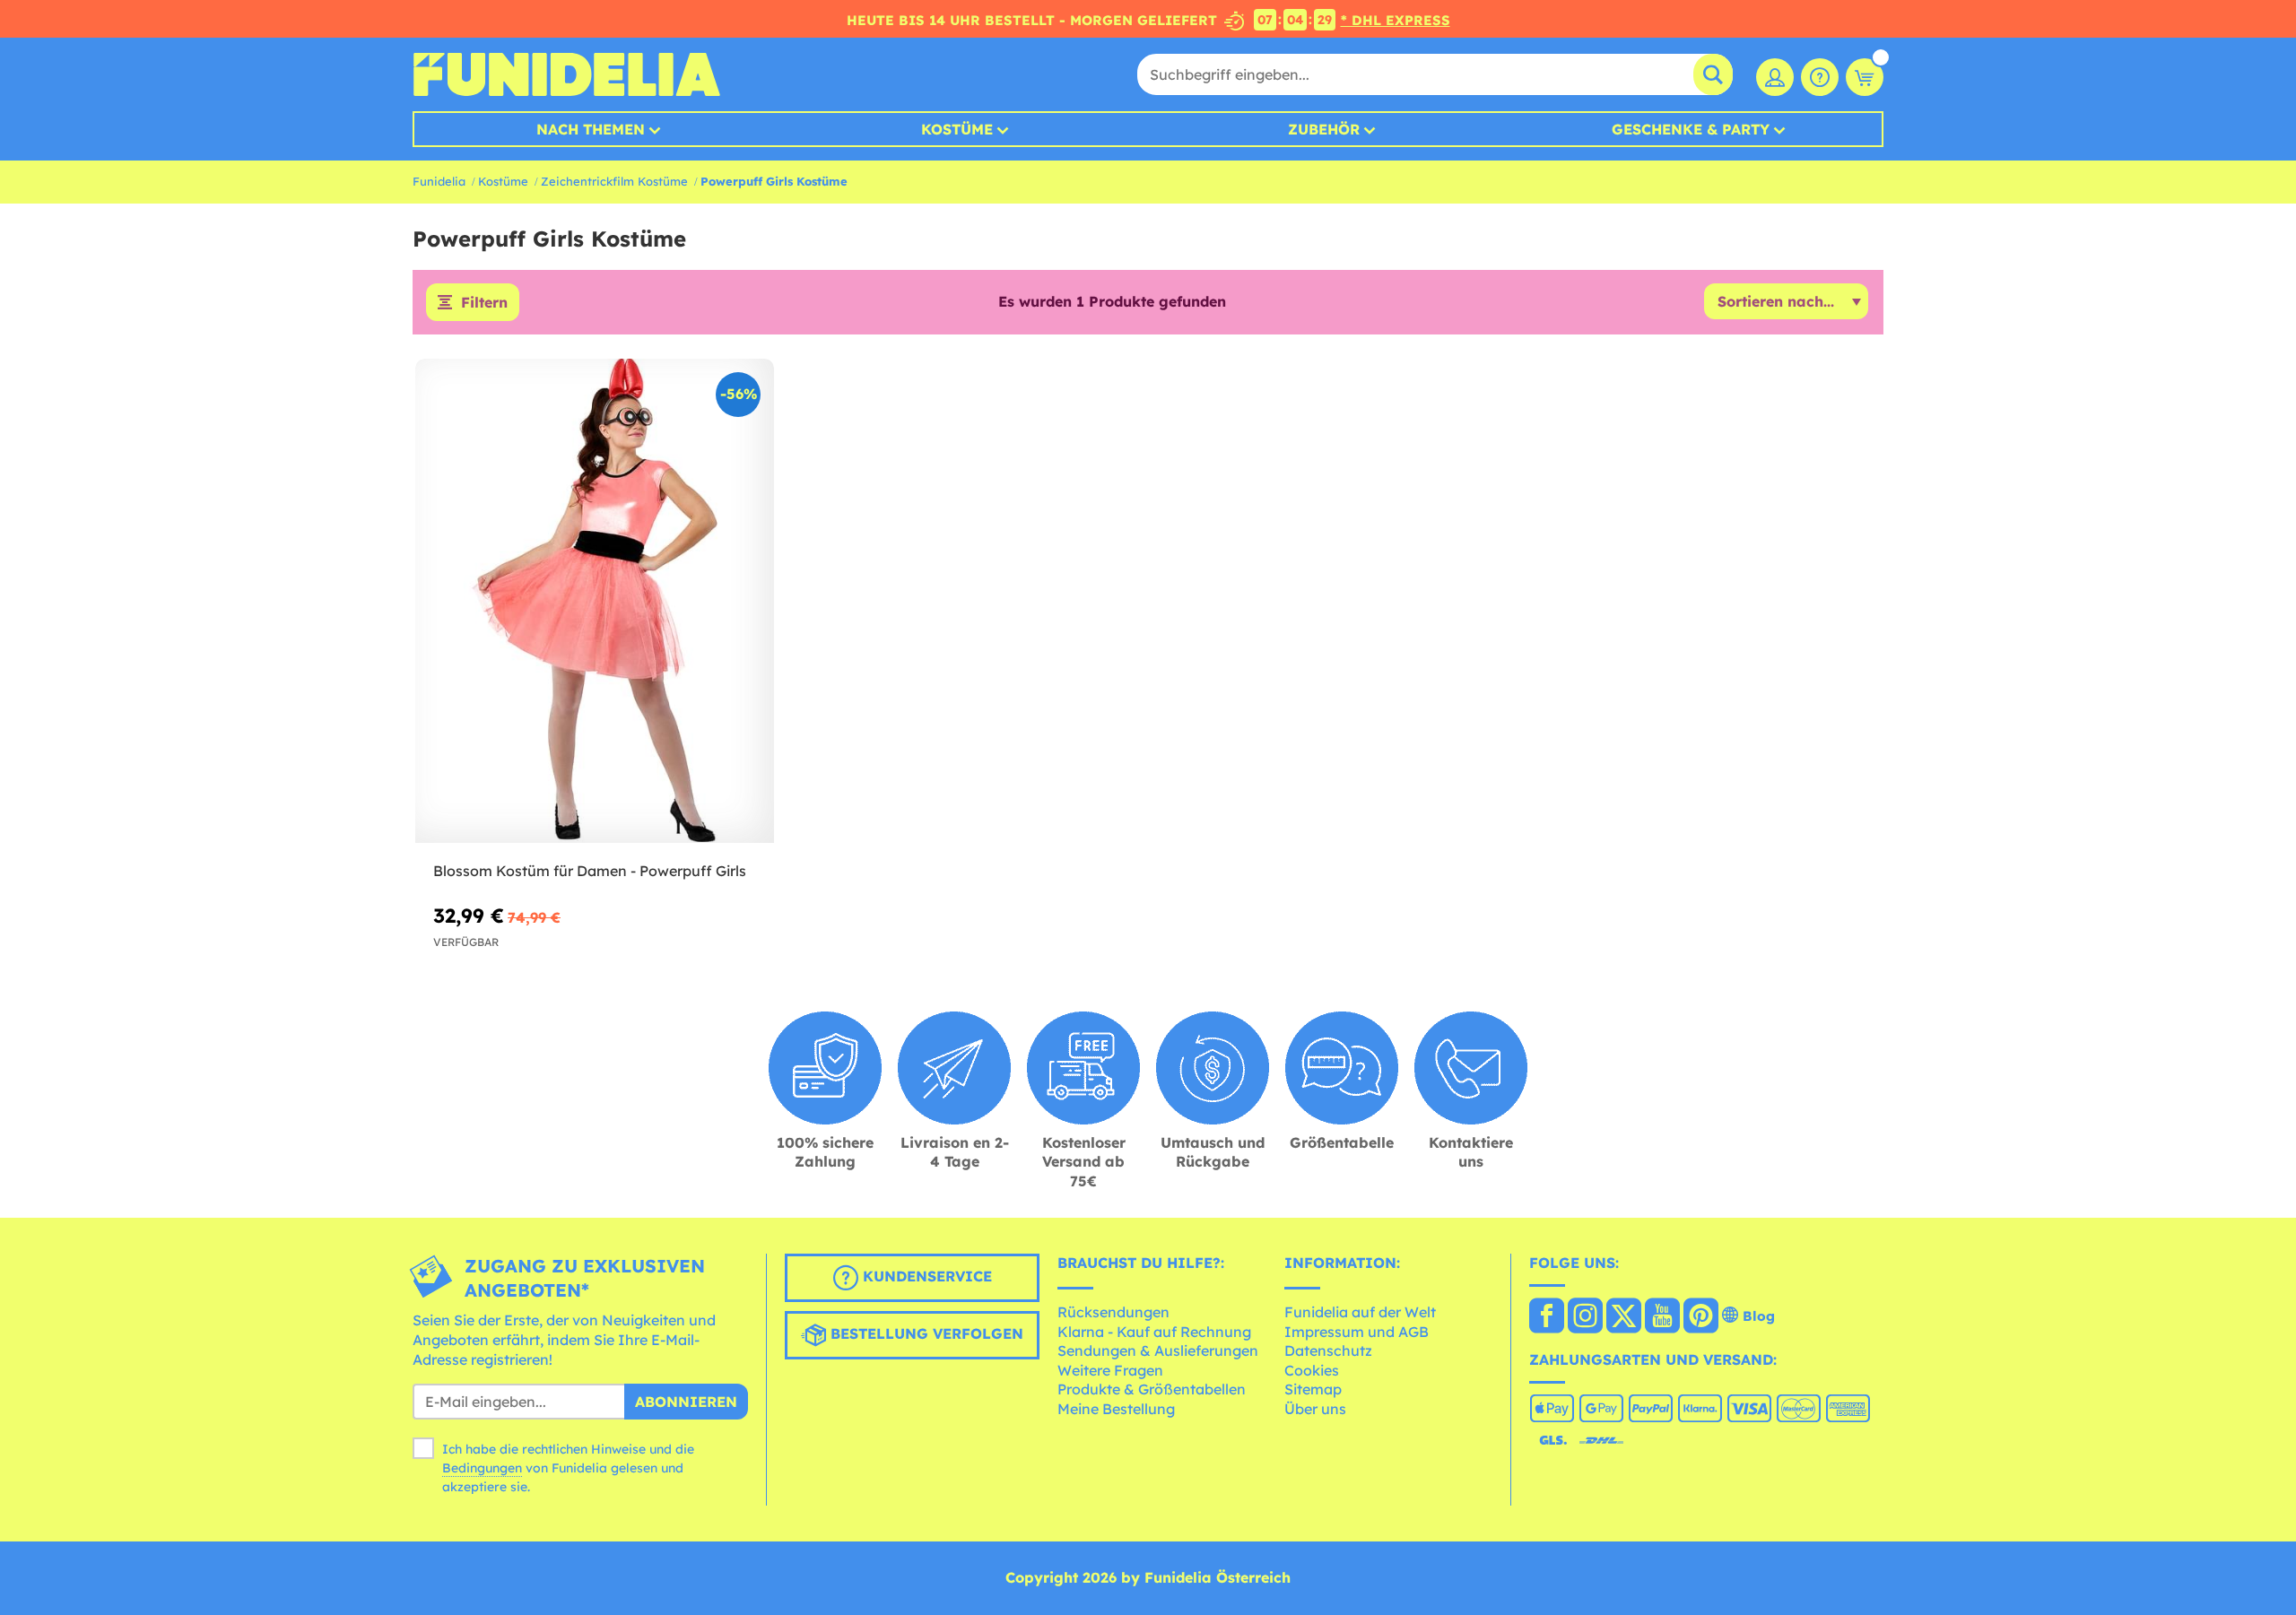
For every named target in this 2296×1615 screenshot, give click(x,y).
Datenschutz (1328, 1350)
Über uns (1315, 1409)
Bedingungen (482, 1468)
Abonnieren (686, 1402)
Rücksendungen (1113, 1312)
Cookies (1312, 1370)
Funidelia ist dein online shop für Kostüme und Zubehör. (566, 74)
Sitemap (1313, 1389)
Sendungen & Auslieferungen (1158, 1350)
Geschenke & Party (1691, 129)
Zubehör (1324, 129)
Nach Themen (591, 129)
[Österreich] (1547, 1317)
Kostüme (957, 129)
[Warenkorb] (1865, 77)
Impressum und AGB (1357, 1332)
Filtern (484, 302)
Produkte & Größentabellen (1152, 1389)
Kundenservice (925, 1277)
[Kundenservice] (1820, 77)
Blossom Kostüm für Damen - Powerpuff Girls (590, 871)
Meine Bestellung (1116, 1409)
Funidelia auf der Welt (1360, 1312)
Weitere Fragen (1110, 1370)
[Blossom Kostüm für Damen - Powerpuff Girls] (595, 601)
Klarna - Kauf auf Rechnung (1154, 1332)
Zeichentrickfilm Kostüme (614, 181)
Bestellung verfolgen (925, 1334)
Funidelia (439, 181)
